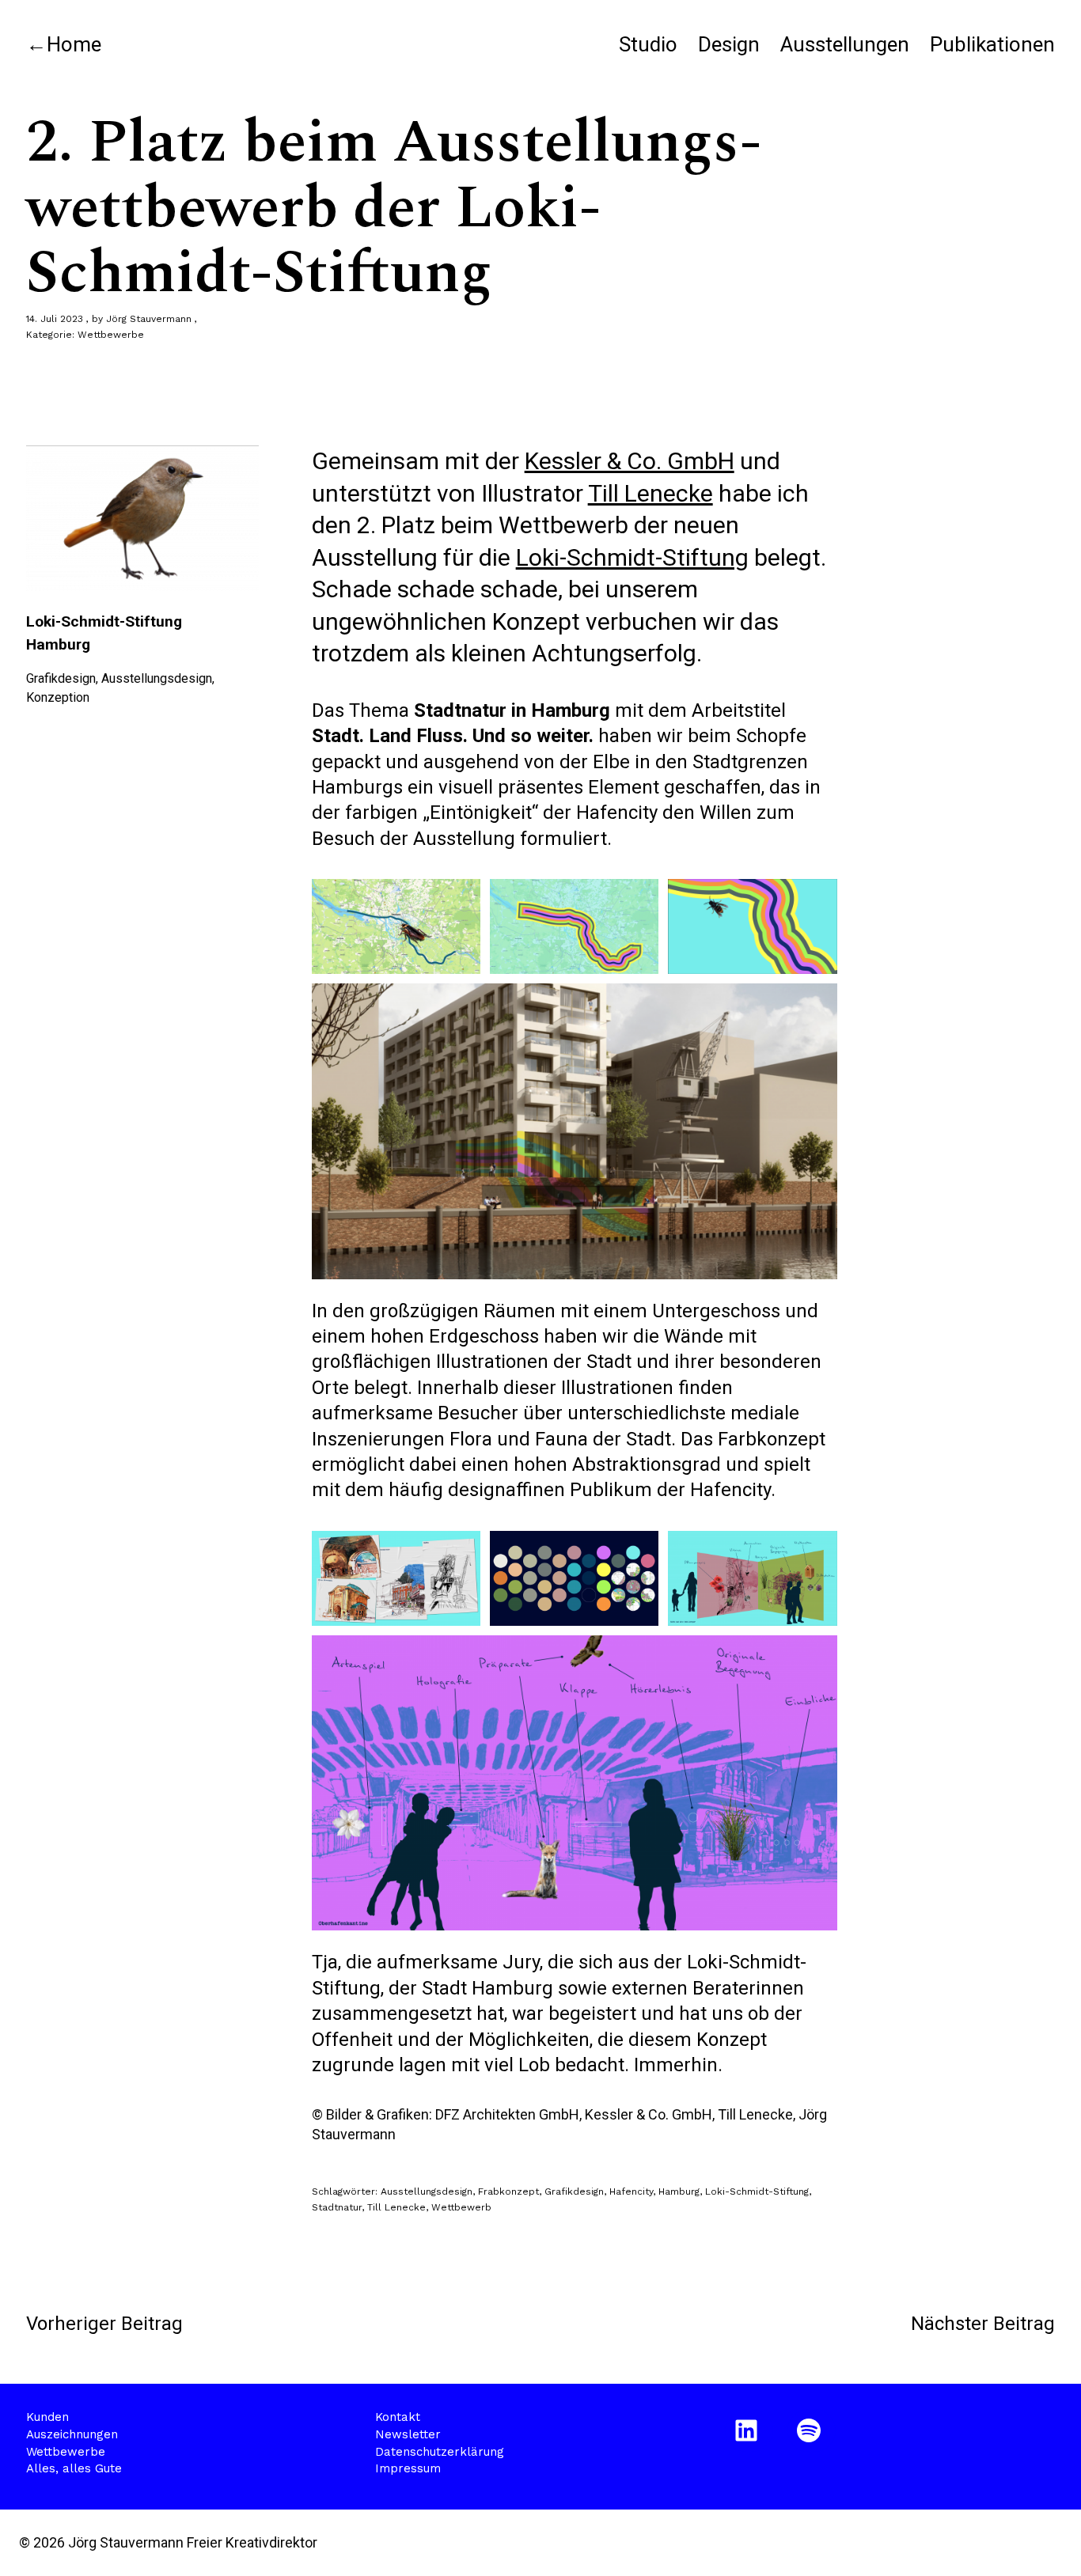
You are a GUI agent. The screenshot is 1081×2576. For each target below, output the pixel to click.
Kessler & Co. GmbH (630, 461)
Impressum (408, 2468)
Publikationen (992, 44)
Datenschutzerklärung (440, 2452)
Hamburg (679, 2191)
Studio (648, 44)
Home (74, 44)
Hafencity (631, 2191)
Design (729, 44)
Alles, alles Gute (74, 2468)
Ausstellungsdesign (427, 2191)
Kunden (47, 2417)
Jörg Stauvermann (149, 319)
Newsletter (408, 2434)
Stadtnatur (337, 2207)
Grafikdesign (574, 2191)
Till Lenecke (650, 493)
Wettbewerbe (111, 335)
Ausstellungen (845, 44)
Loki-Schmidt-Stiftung (632, 557)
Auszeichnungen (72, 2434)
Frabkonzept (508, 2191)
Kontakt (398, 2417)
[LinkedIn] (749, 2430)
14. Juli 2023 (55, 319)
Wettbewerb (461, 2207)
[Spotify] (812, 2430)
